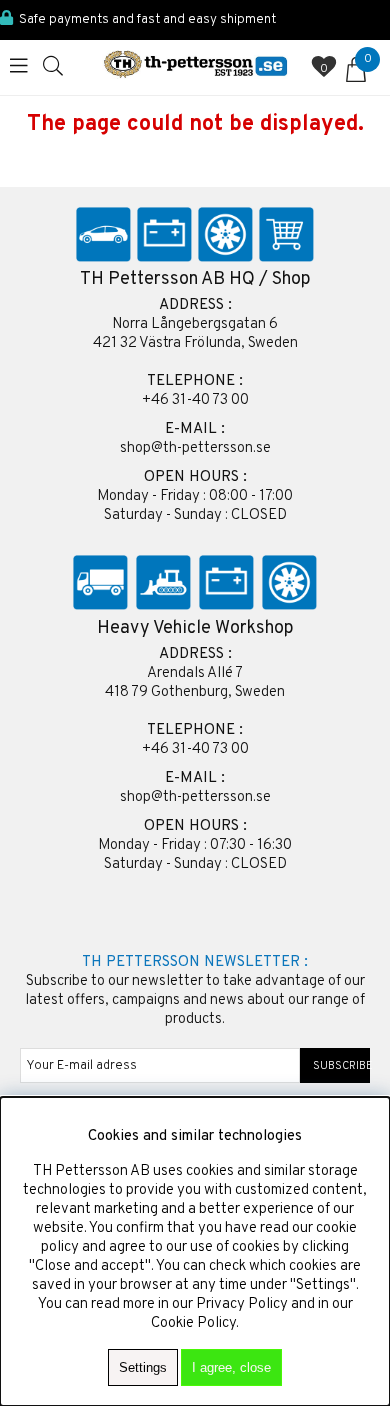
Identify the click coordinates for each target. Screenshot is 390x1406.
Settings (143, 1367)
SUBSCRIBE (335, 1066)
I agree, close (231, 1367)
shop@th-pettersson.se (195, 448)
